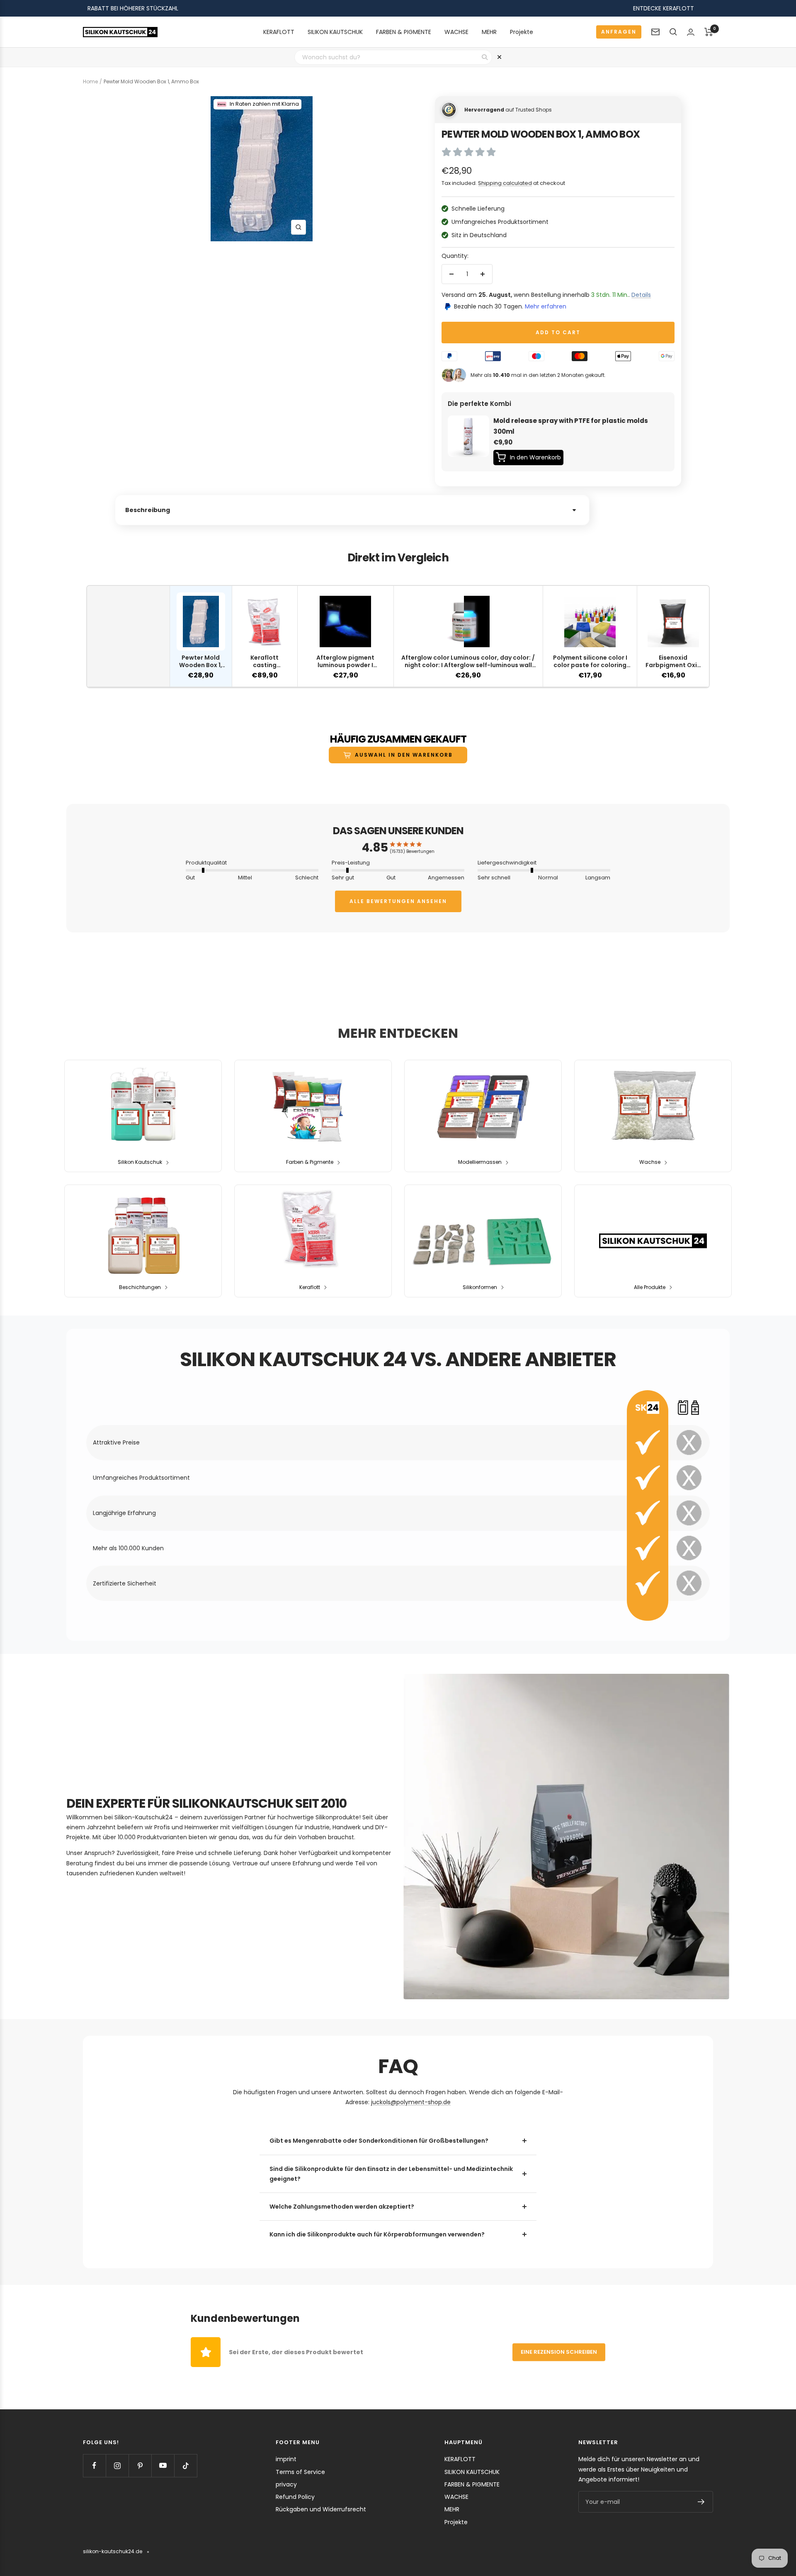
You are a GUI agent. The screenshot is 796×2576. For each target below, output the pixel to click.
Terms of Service (300, 2472)
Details (641, 295)
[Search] (673, 32)
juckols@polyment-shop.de (411, 2102)
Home (90, 81)
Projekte (522, 32)
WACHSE (456, 32)
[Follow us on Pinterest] (140, 2466)
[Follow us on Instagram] (117, 2466)
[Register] (701, 2502)
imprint (286, 2459)
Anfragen (619, 32)
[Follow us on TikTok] (186, 2466)
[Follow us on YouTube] (163, 2466)
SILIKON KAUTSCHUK (335, 32)
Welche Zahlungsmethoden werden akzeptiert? (342, 2207)
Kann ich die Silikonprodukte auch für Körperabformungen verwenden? (377, 2234)
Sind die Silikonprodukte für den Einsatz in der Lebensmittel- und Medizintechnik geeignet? (391, 2174)
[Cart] (709, 32)
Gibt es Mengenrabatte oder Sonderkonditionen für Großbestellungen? (379, 2141)
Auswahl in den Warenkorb (404, 755)
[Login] (691, 32)
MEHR (489, 32)
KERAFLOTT (279, 32)
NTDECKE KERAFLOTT (665, 8)
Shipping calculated (505, 183)
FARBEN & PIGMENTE (404, 32)
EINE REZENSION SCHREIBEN (559, 2352)
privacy (286, 2484)
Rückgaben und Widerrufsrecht (321, 2509)
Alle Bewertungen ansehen (398, 901)
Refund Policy (295, 2497)
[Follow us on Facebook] (94, 2466)
